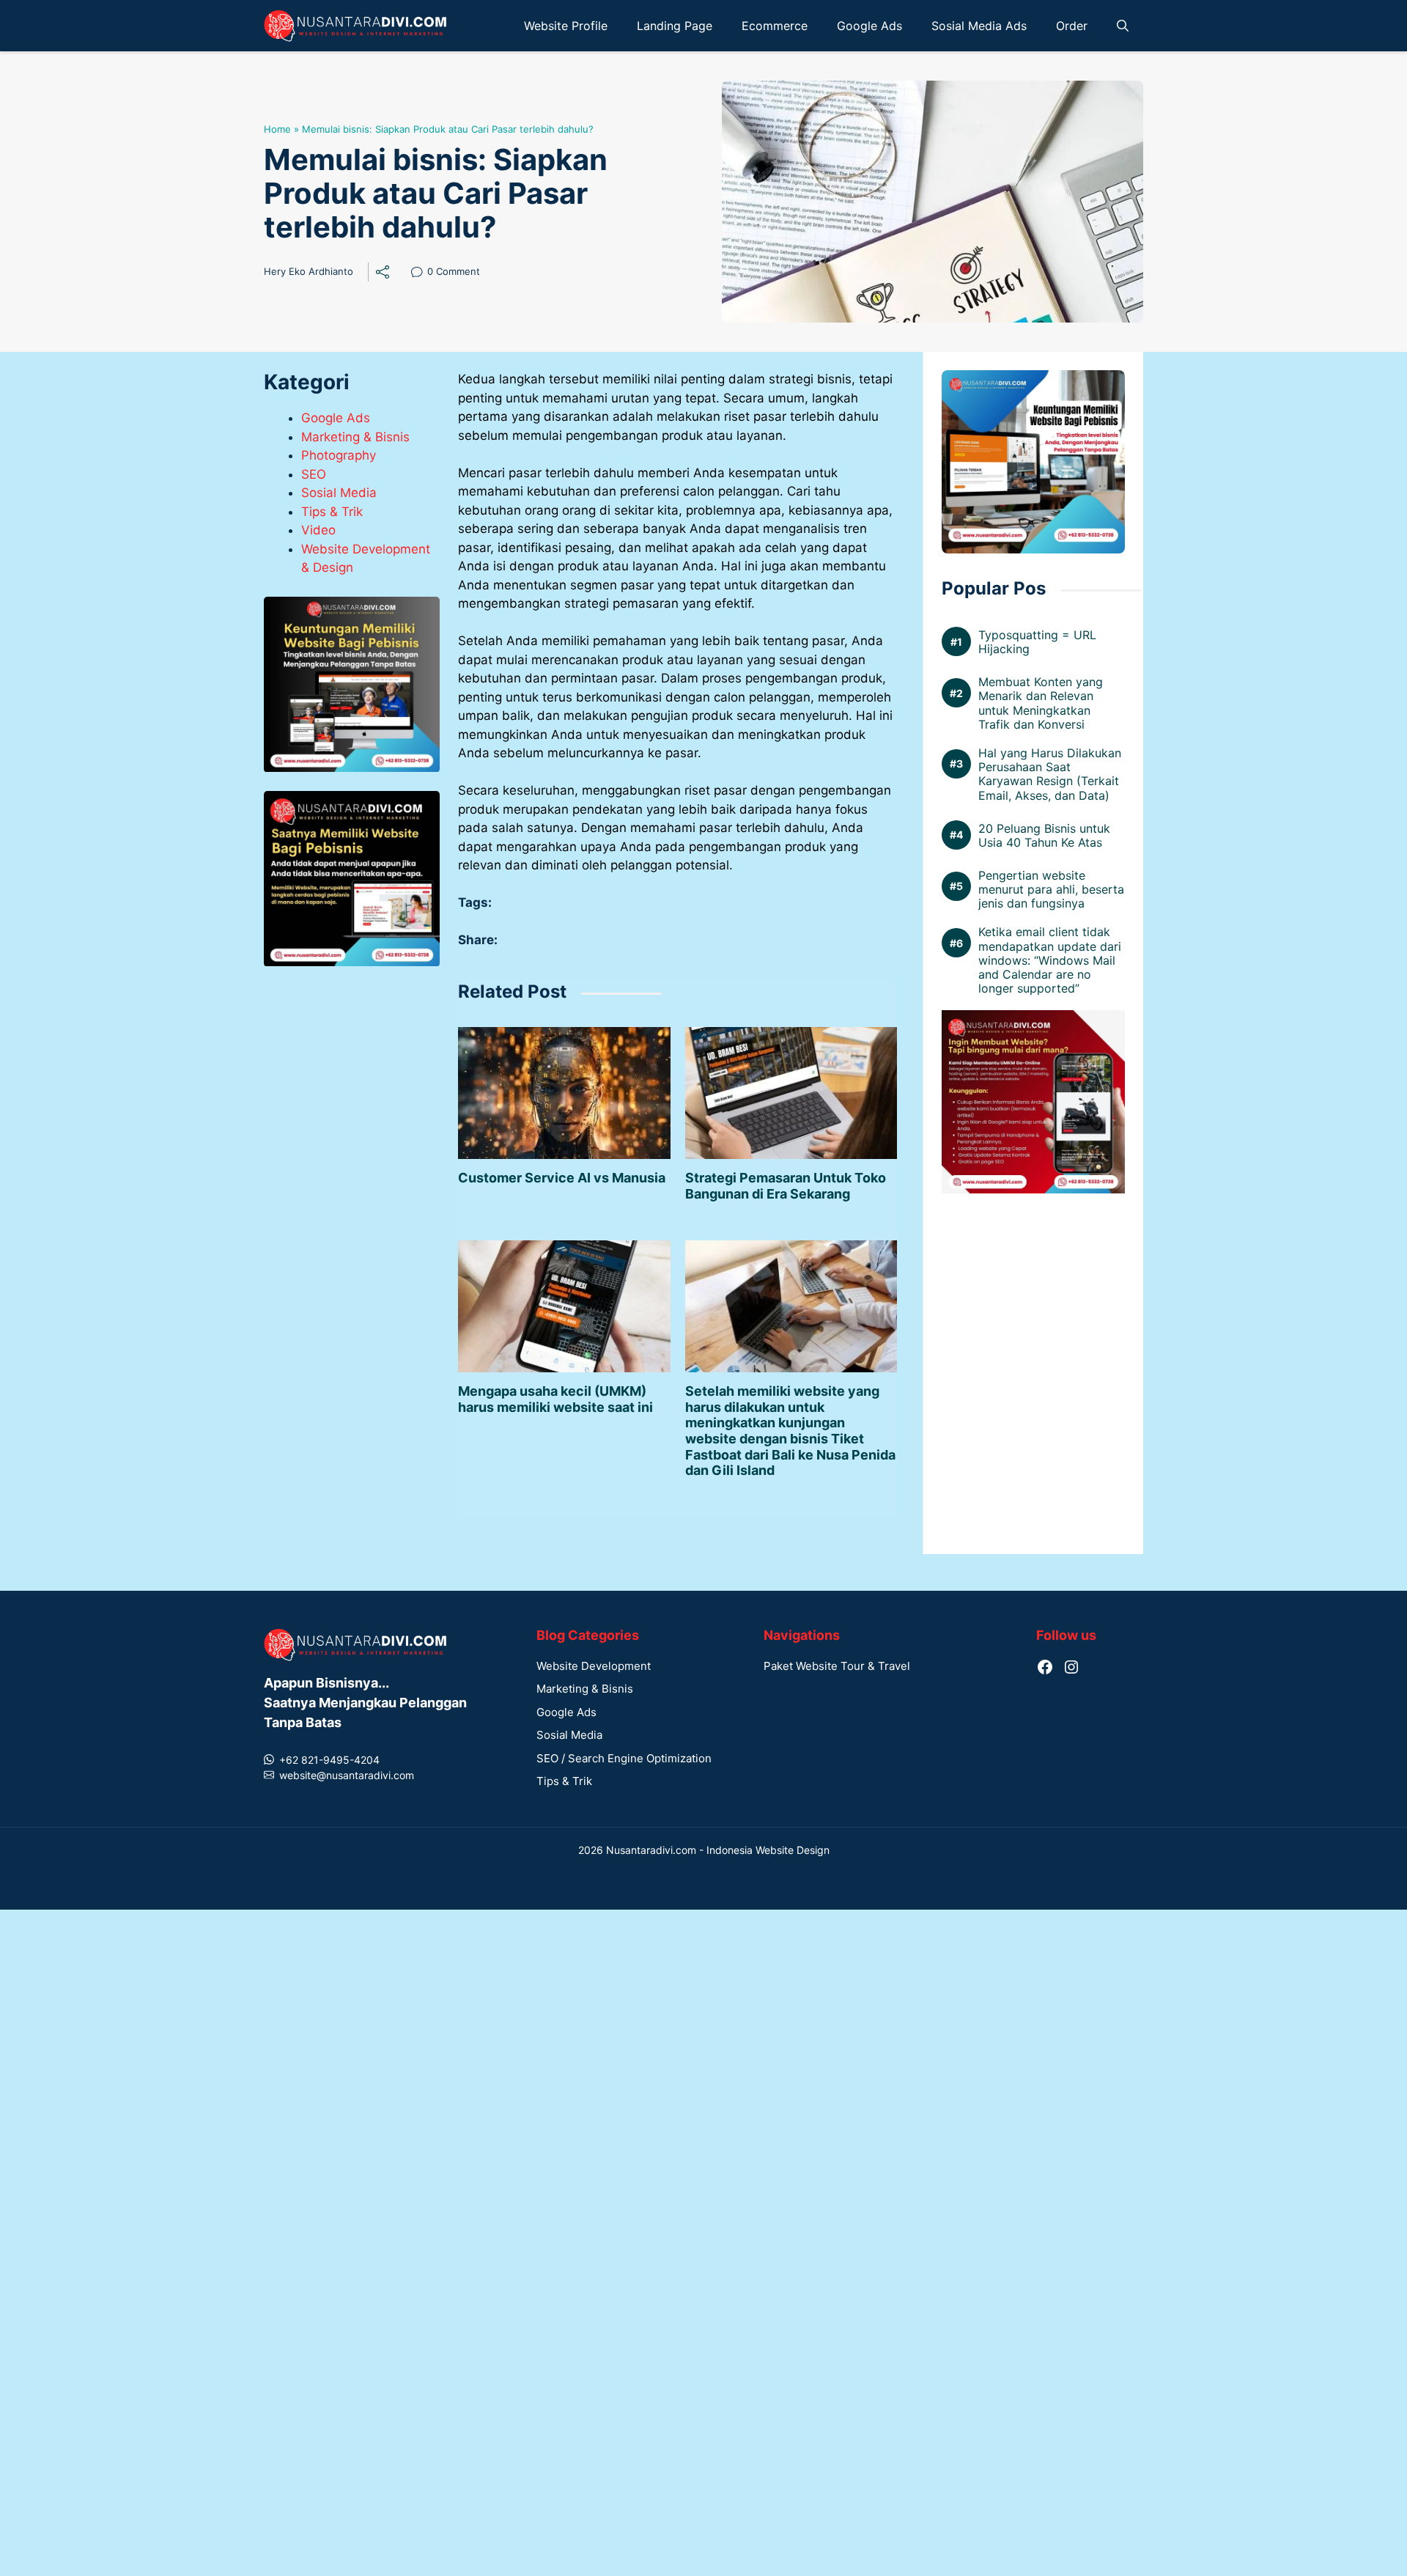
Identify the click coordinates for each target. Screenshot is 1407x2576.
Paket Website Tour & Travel (837, 1700)
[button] (1123, 26)
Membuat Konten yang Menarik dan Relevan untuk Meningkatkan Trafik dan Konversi (1041, 703)
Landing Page (675, 26)
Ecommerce (775, 26)
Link (421, 273)
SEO (314, 474)
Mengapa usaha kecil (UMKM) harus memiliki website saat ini (555, 1434)
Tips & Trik (332, 512)
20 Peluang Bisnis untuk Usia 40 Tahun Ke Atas (1044, 835)
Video (318, 531)
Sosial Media (339, 493)
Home (277, 129)
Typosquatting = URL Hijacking (1037, 642)
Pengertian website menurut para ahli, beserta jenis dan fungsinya (1051, 890)
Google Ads (869, 26)
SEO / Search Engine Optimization (624, 1793)
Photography (339, 456)
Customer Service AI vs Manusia (562, 1212)
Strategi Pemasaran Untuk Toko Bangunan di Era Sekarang (786, 1220)
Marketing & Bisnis (355, 437)
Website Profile (566, 26)
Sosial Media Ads (979, 26)
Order (1072, 26)
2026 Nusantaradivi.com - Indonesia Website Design (704, 1884)
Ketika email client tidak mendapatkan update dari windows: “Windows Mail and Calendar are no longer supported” (1050, 960)
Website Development (594, 1700)
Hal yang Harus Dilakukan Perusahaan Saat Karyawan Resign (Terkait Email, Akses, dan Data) (1050, 774)
